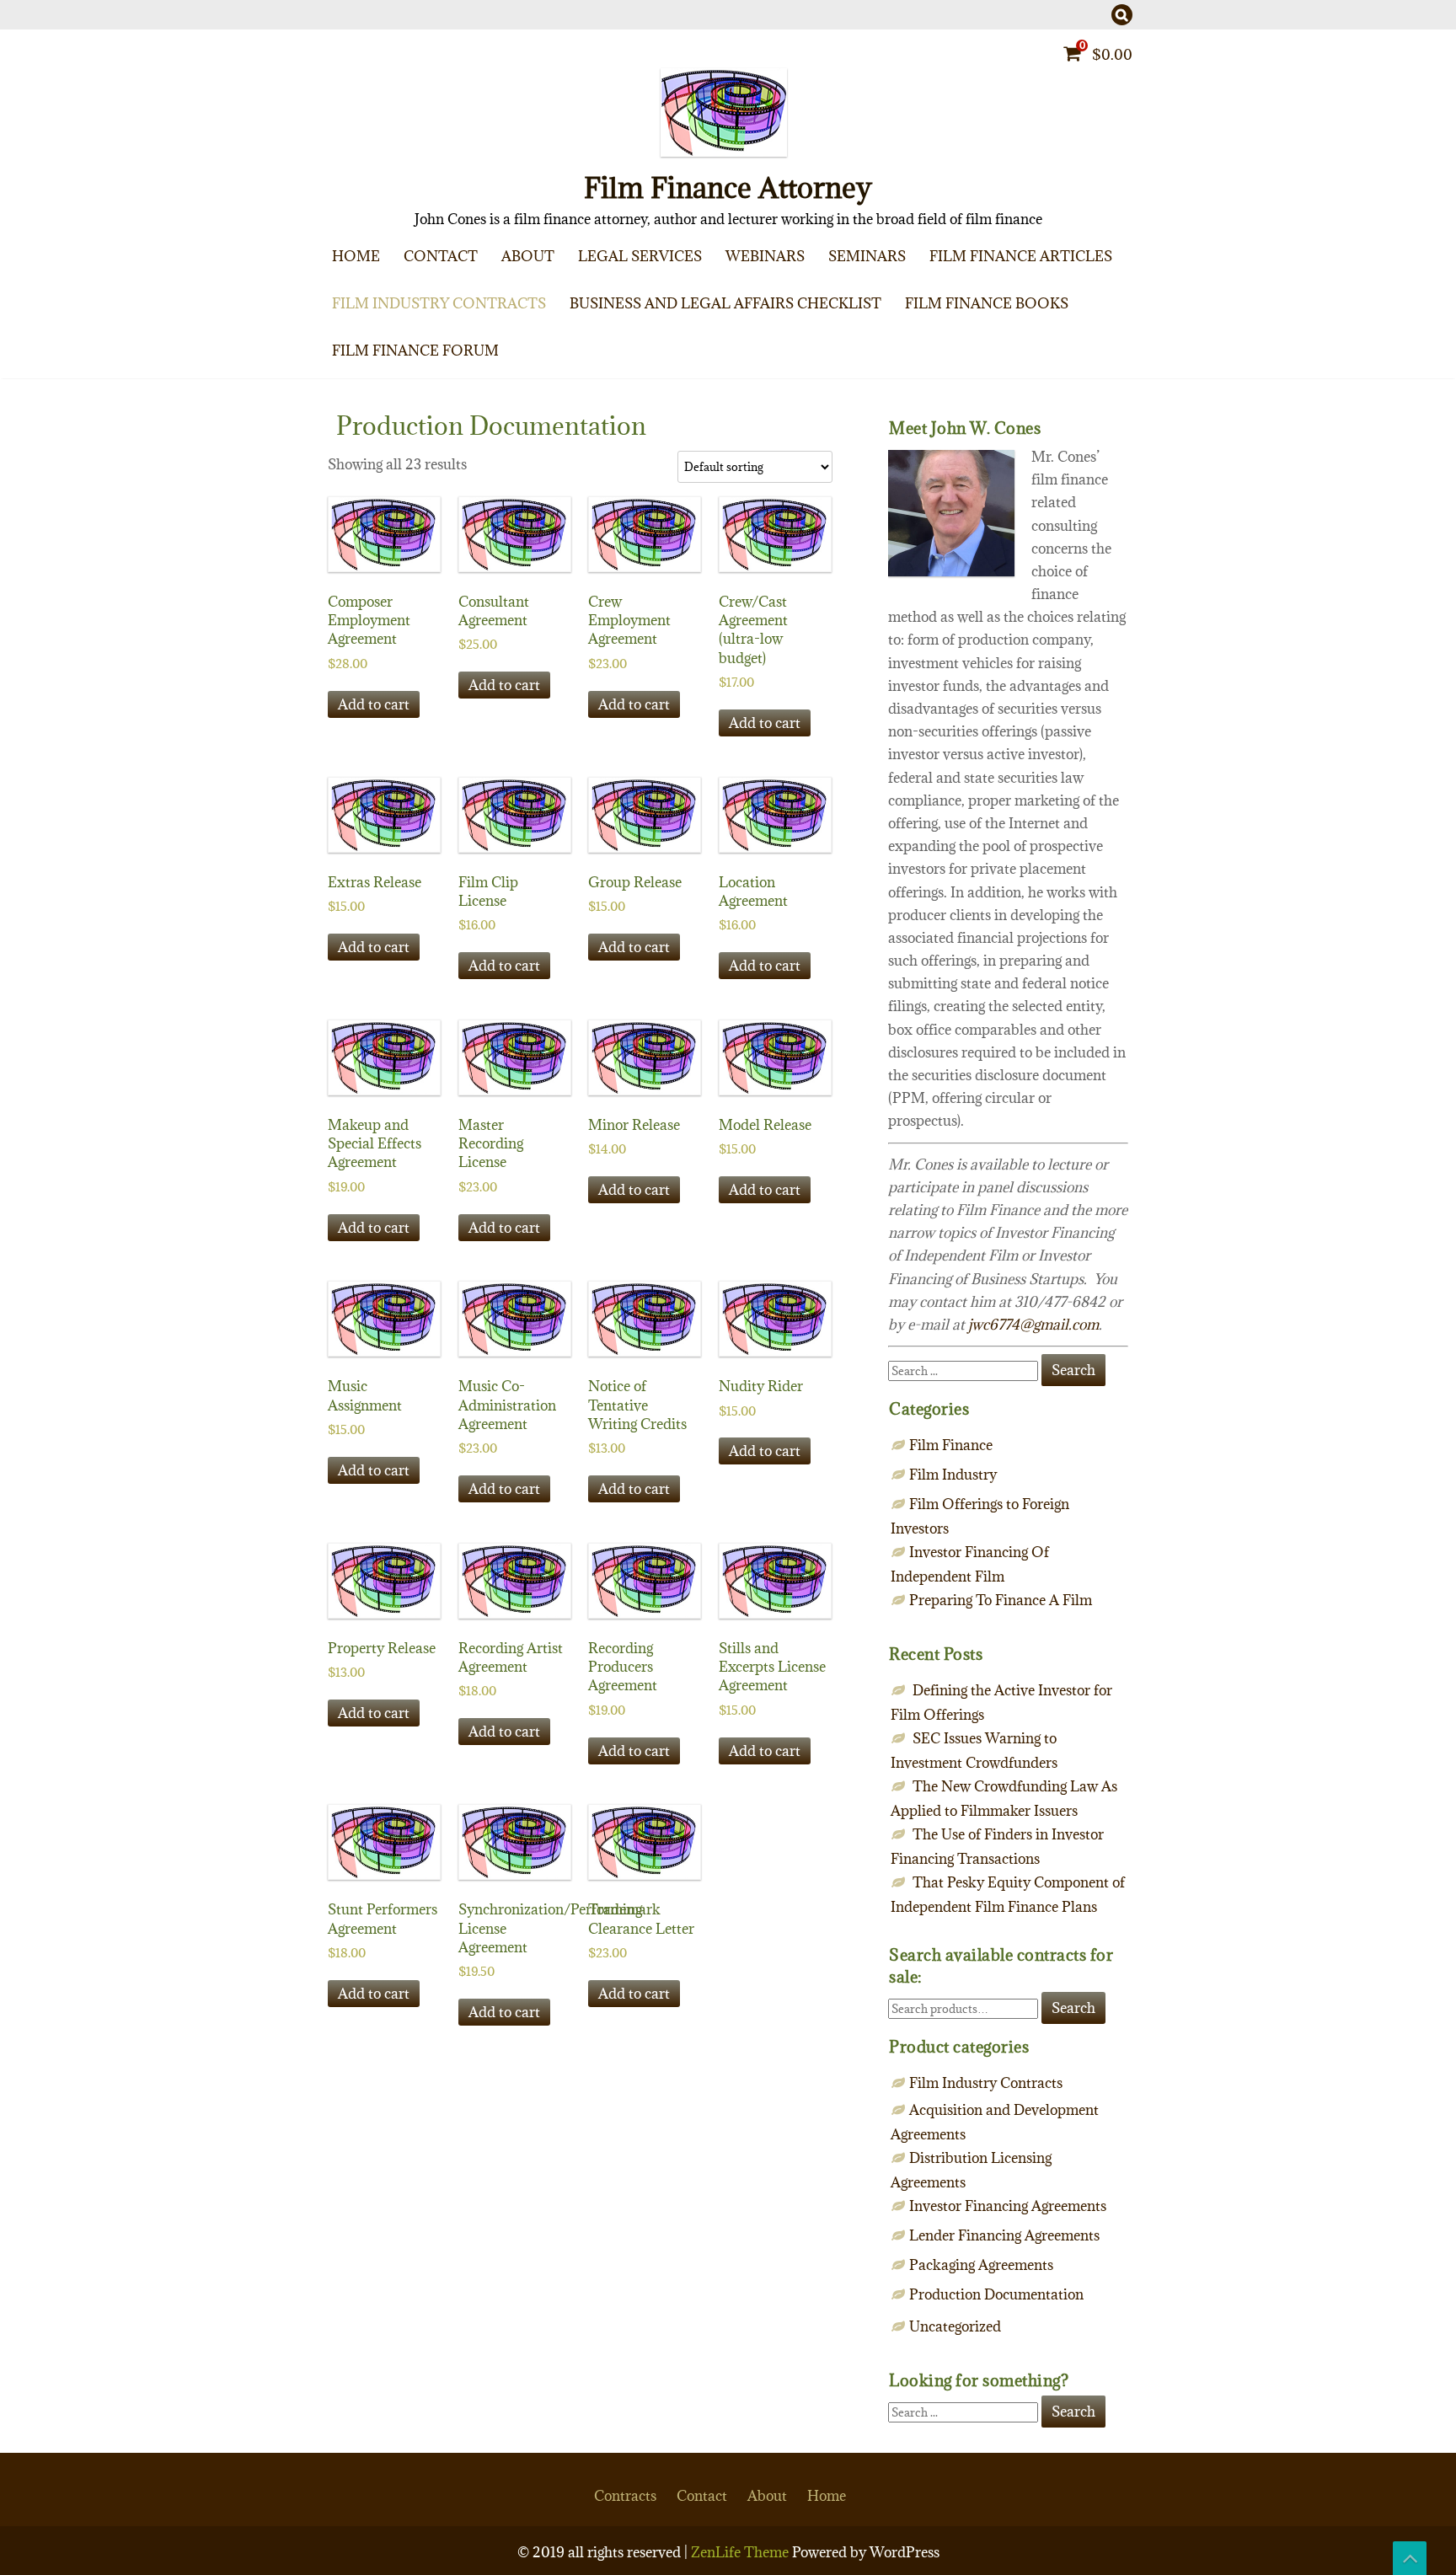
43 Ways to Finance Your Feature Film (1095, 344)
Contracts (625, 2496)
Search (1073, 2008)
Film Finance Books (987, 303)
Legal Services (640, 256)
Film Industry (953, 1475)
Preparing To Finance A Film (1102, 297)
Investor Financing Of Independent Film (1102, 364)
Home (356, 256)
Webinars (765, 256)
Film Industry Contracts (439, 303)
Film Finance (1102, 330)
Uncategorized (955, 2326)
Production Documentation (996, 2294)
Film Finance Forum (415, 351)
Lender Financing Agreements (1004, 2235)
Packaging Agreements (499, 377)
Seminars (867, 256)
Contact (441, 256)
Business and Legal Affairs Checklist (725, 303)
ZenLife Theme (741, 2552)
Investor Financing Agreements (1008, 2206)
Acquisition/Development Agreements (498, 344)
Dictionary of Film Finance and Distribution (1095, 377)
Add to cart (374, 704)
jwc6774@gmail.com (1033, 1325)
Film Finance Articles (1021, 256)
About (528, 256)
